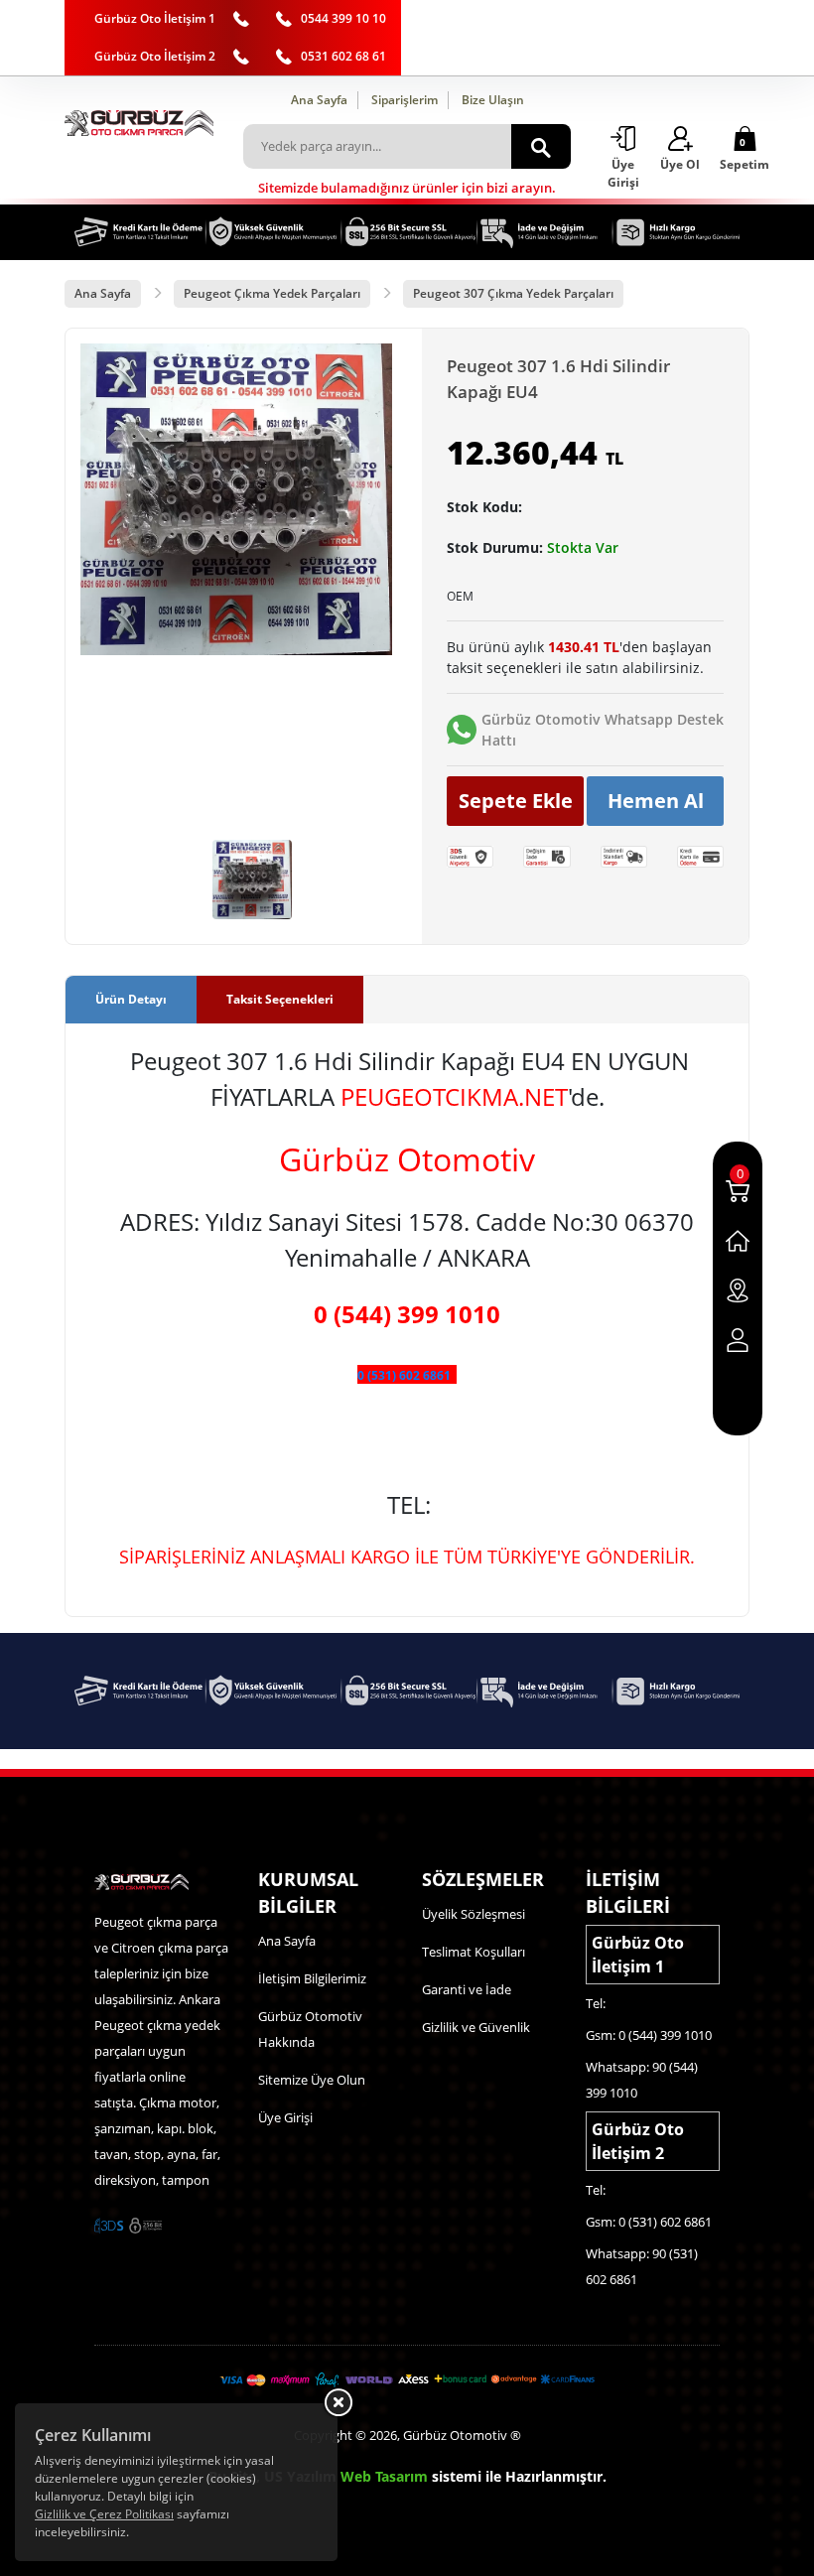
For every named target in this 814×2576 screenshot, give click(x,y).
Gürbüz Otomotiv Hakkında (310, 2029)
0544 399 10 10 (343, 18)
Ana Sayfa (319, 100)
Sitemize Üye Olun (312, 2080)
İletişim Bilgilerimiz (312, 1978)
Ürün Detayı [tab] (131, 999)
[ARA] (541, 146)
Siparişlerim (405, 100)
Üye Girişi (285, 2117)
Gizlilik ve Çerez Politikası (104, 2514)
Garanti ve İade (467, 1989)
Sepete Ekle (516, 801)
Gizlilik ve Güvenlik (476, 2027)
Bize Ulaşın (493, 100)
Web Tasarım (384, 2476)
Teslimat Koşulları (474, 1952)
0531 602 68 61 (343, 56)
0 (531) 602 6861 (404, 1375)
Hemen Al (656, 801)
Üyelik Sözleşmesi (474, 1914)
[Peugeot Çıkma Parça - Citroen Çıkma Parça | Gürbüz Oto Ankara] (139, 123)
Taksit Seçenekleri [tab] (280, 999)
